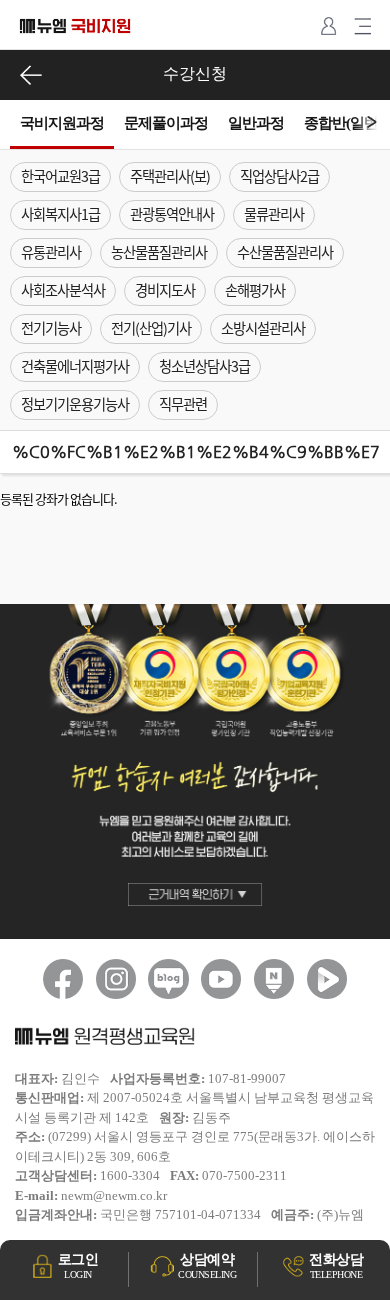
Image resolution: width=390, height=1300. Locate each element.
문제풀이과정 (166, 123)
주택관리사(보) (170, 176)
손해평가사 (255, 290)
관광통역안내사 (172, 214)
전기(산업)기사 (151, 328)
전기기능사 (51, 328)
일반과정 (256, 123)
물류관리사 (274, 214)
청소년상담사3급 (204, 366)
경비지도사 (165, 290)
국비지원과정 (62, 123)
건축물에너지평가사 (75, 366)
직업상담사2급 (279, 176)
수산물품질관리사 (285, 252)
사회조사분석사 (63, 290)
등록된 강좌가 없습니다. (58, 498)
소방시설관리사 (263, 328)
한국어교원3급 (60, 176)
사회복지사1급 (60, 214)
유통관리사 (51, 252)
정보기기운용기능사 (75, 404)
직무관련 (183, 404)
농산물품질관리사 (159, 252)
